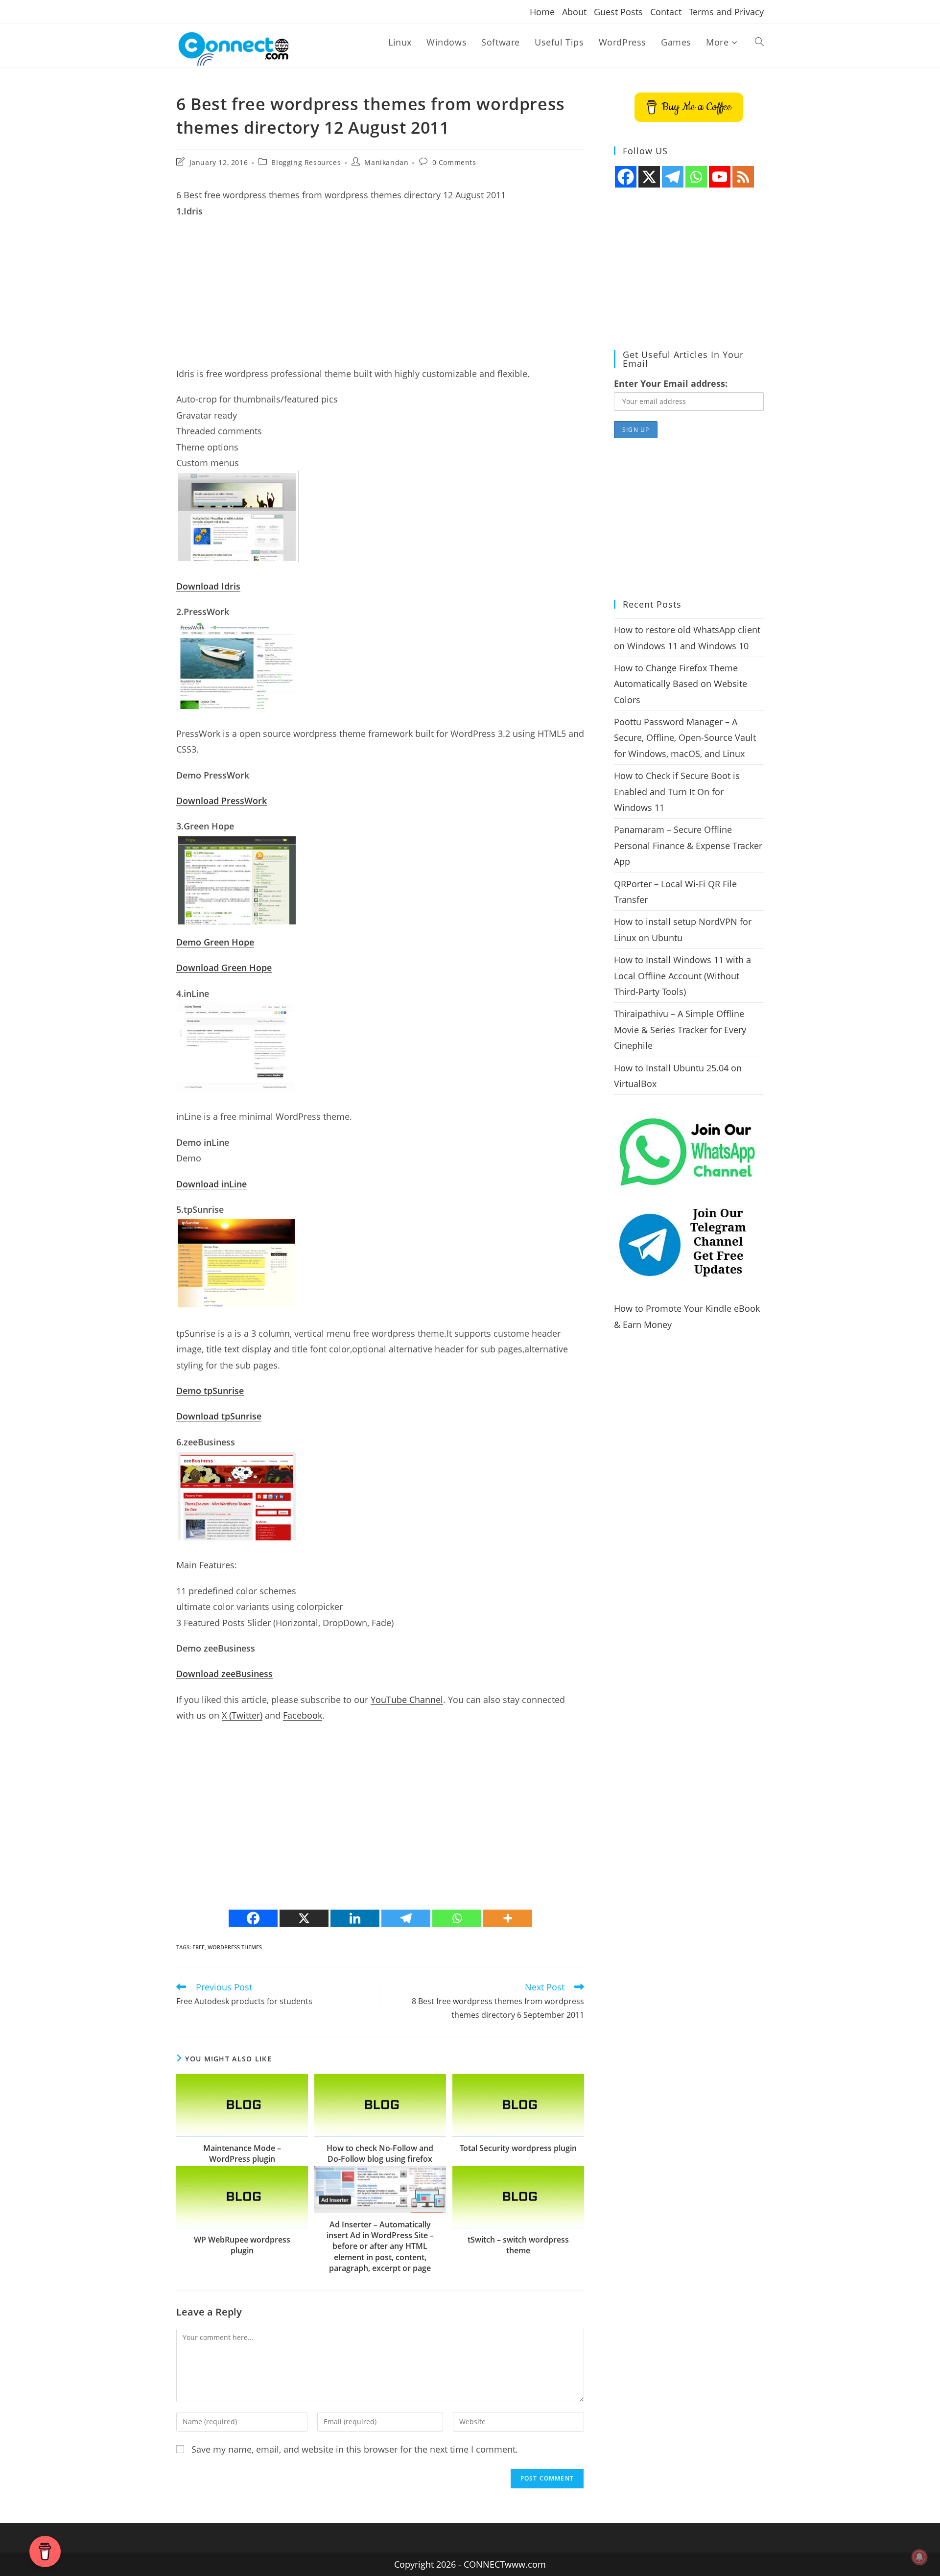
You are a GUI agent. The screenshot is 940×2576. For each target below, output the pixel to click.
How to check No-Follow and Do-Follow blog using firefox (380, 2153)
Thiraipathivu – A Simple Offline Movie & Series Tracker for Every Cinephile (680, 1029)
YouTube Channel (407, 1700)
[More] (508, 1918)
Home (542, 12)
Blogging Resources (306, 162)
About (574, 12)
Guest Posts (618, 12)
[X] (304, 1918)
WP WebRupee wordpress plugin (242, 2245)
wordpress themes (235, 1947)
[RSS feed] (743, 177)
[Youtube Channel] (720, 177)
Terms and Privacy (726, 12)
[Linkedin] (355, 1918)
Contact (666, 12)
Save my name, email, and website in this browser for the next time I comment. (355, 2449)
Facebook (303, 1715)
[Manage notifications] (919, 2557)
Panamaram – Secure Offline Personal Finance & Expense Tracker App (688, 845)
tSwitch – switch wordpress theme (518, 2245)
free (199, 1947)
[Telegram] (406, 1918)
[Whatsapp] (457, 1918)
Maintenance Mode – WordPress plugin (242, 2153)
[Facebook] (253, 1918)
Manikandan (386, 162)
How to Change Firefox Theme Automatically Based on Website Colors (681, 684)
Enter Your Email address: (671, 383)
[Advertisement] (380, 297)
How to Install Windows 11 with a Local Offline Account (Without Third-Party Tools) (682, 976)
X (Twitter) (242, 1715)
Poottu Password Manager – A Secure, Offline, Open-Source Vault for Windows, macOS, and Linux (685, 738)
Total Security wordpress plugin (518, 2148)
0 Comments (454, 162)
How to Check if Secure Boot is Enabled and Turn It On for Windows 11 (677, 792)
